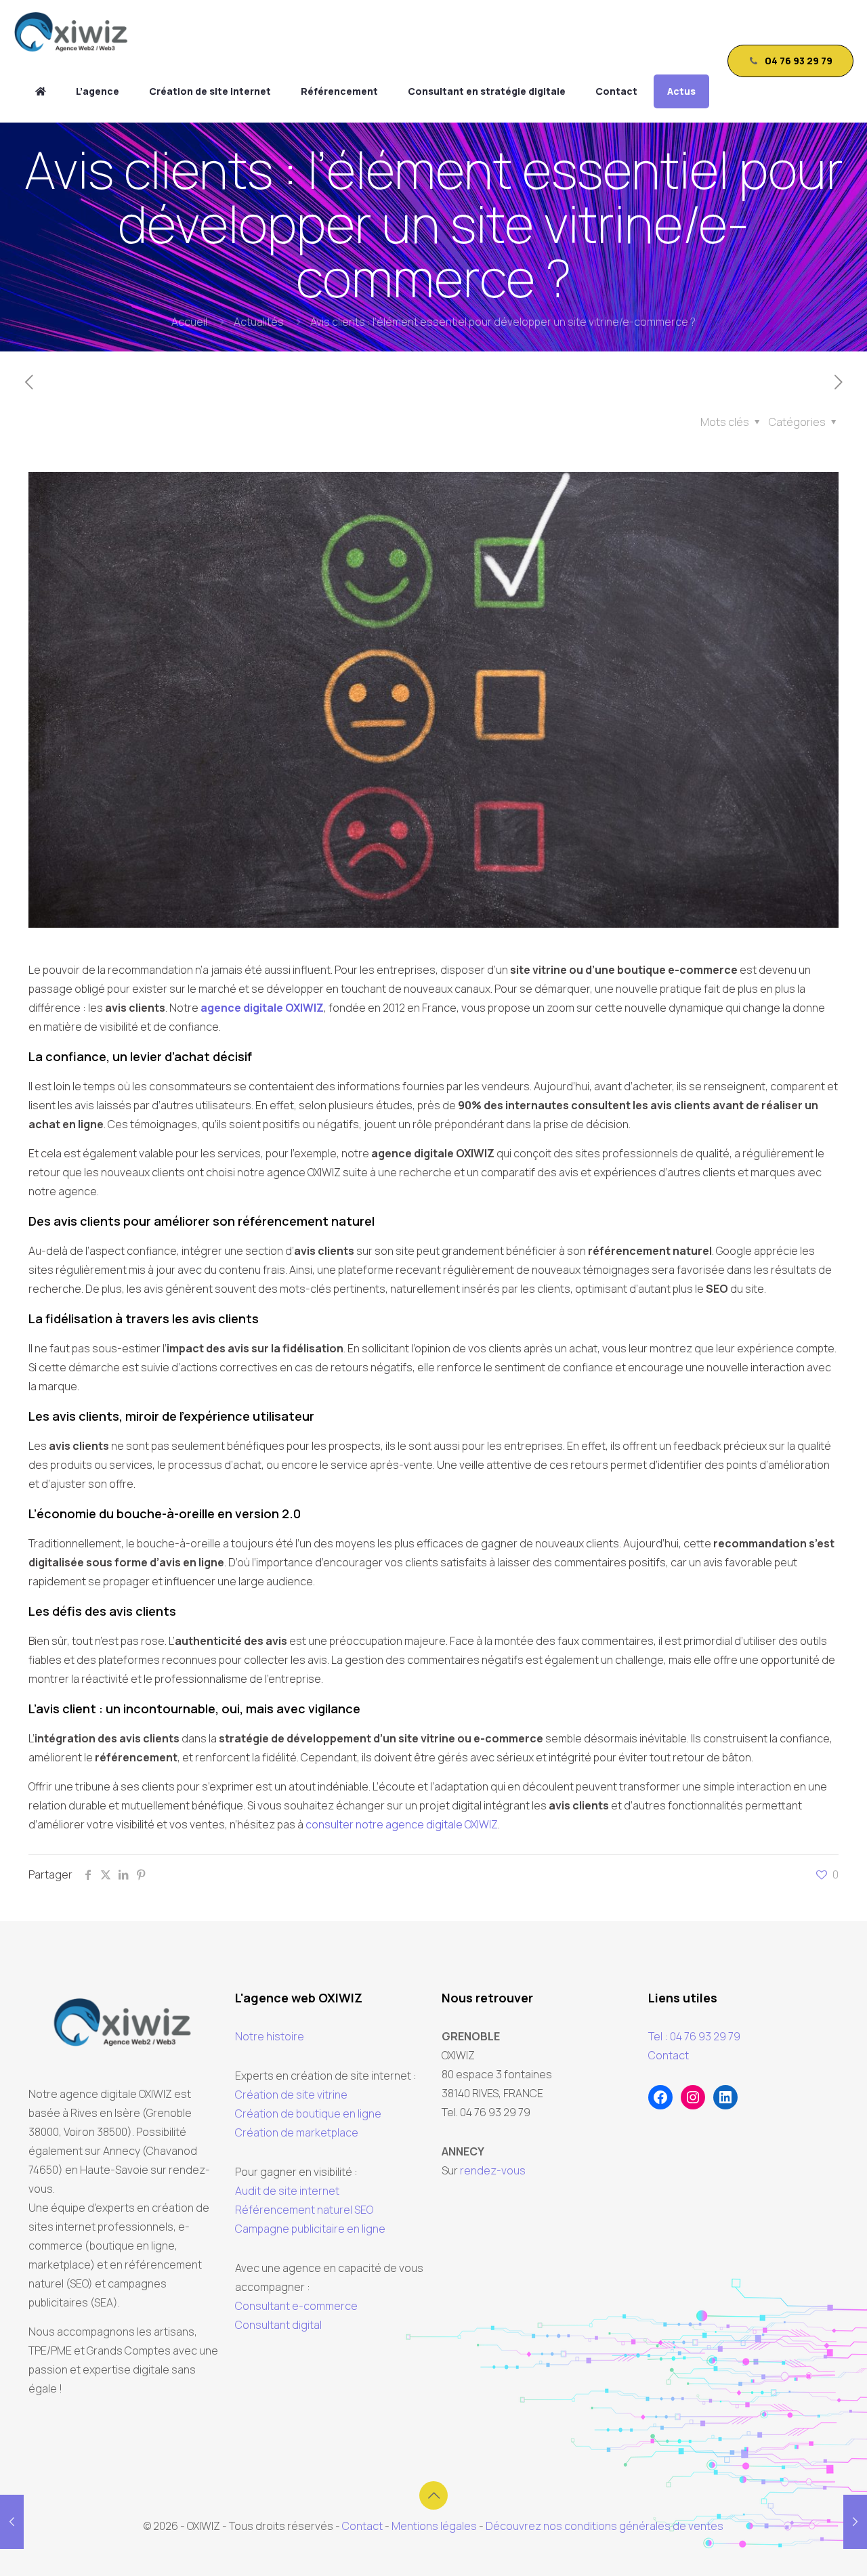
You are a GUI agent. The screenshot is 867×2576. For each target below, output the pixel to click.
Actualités (259, 322)
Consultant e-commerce (296, 2306)
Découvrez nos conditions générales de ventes (605, 2526)
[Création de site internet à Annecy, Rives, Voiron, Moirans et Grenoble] (71, 30)
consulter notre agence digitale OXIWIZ (402, 1824)
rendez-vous (493, 2170)
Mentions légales (434, 2526)
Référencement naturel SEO (304, 2210)
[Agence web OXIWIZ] (41, 91)
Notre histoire (270, 2036)
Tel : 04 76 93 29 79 (694, 2036)
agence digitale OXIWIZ (262, 1008)
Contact (669, 2055)
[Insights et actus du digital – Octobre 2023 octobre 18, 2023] (855, 2522)
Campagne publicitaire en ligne (310, 2229)
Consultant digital (278, 2325)
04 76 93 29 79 (799, 61)
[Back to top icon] (433, 2495)
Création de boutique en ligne (308, 2113)
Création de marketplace (297, 2132)
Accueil (189, 322)
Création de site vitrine (291, 2095)
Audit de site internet (287, 2191)
